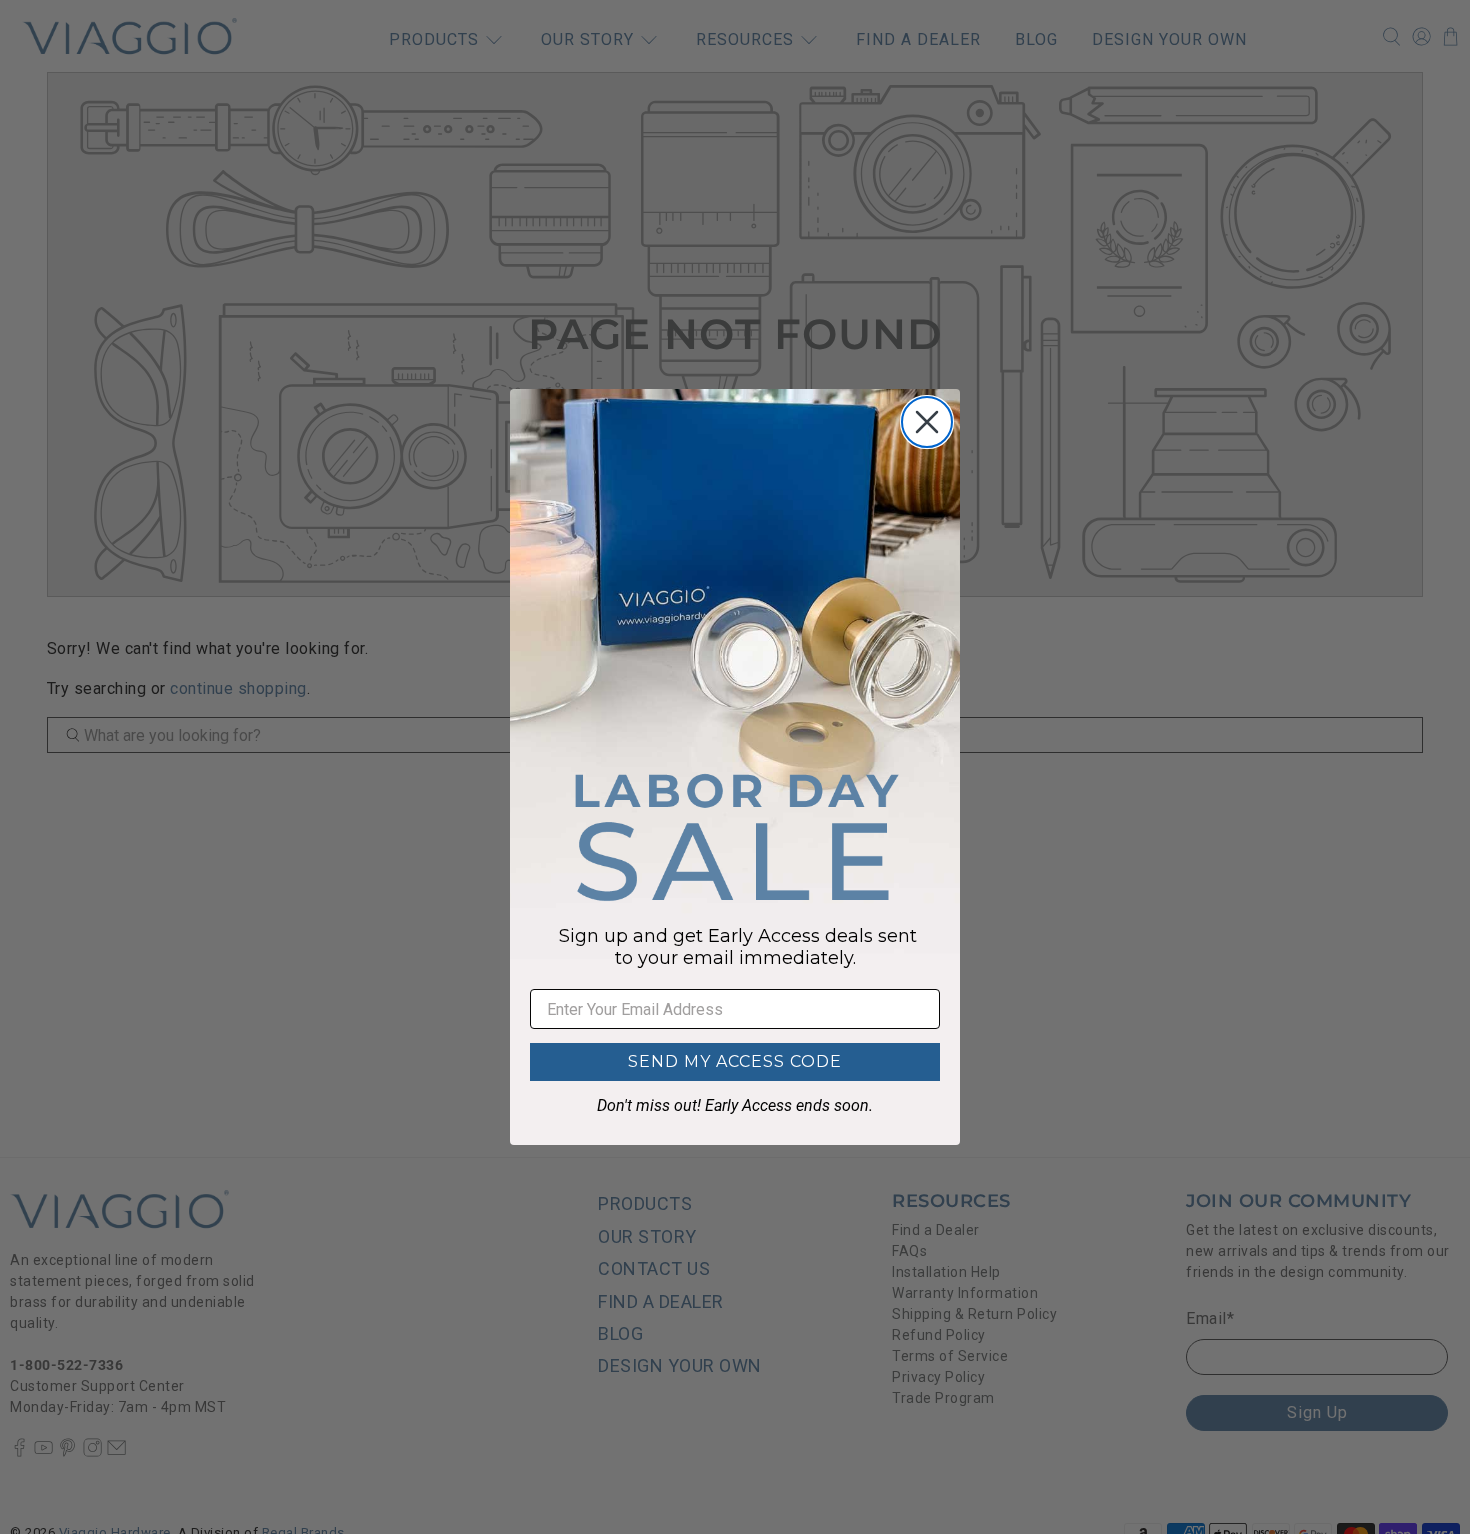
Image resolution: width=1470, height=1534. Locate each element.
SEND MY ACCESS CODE (735, 1061)
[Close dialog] (927, 422)
